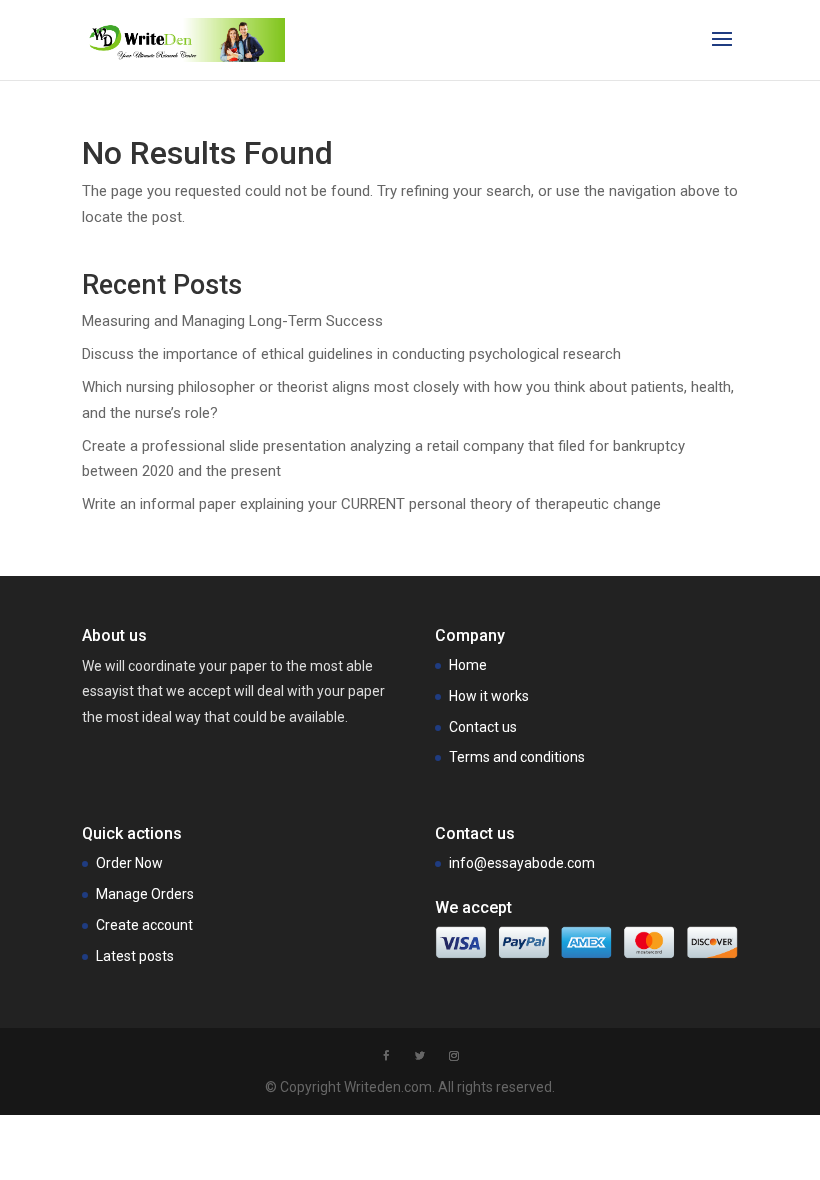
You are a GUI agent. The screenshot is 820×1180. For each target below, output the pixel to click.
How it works (489, 696)
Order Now (129, 863)
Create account (144, 925)
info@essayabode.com (522, 863)
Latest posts (135, 956)
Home (468, 665)
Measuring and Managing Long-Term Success (232, 321)
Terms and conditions (517, 757)
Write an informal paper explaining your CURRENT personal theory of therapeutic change (371, 504)
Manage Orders (145, 894)
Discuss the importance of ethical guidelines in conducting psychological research (351, 354)
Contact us (483, 727)
